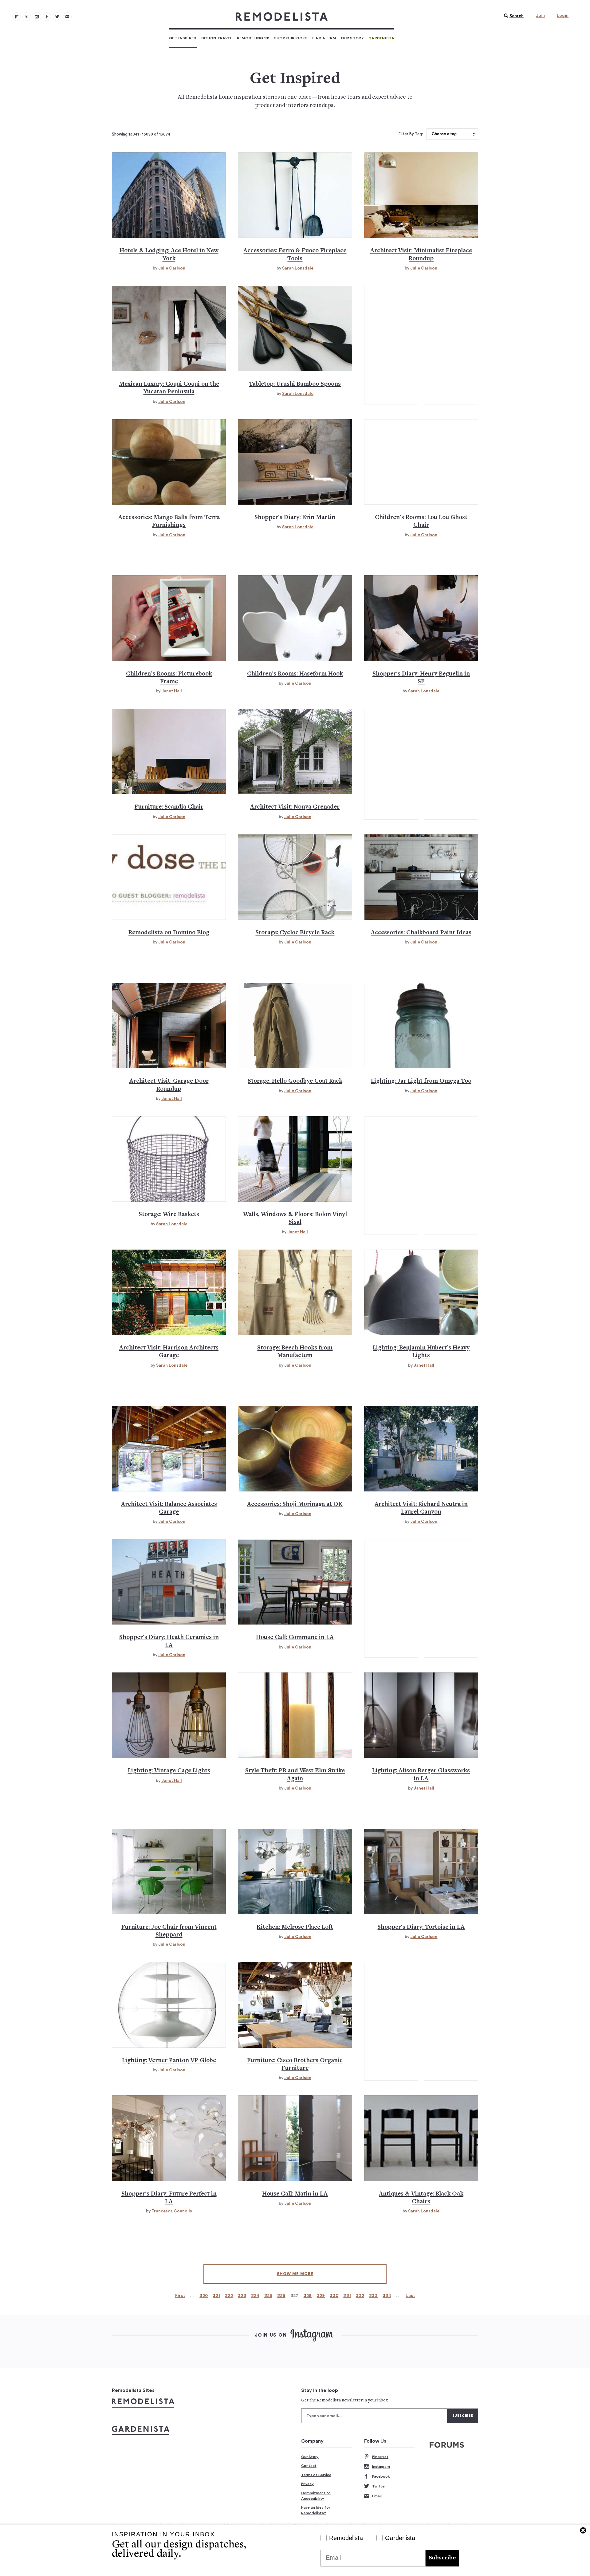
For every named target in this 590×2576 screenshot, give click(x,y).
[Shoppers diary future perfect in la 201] (169, 2138)
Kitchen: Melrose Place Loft (295, 1927)
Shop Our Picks (291, 38)
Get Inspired (183, 38)
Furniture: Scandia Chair (169, 807)
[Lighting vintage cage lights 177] (169, 1715)
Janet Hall (172, 691)
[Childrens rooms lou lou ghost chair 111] (421, 462)
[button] (512, 16)
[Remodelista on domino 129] (169, 877)
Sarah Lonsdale (298, 268)
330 (334, 2296)
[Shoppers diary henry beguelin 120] (421, 618)
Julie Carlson (172, 268)
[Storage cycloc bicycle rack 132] (295, 877)
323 (242, 2296)
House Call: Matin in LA (295, 2194)
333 (373, 2296)
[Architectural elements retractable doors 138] (169, 1026)
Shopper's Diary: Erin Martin (295, 518)
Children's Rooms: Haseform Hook (295, 674)
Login (563, 16)
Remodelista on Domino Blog (169, 933)
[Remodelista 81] (37, 17)
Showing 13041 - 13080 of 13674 (141, 134)
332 (360, 2296)
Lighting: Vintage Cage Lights (169, 1771)
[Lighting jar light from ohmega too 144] (421, 1026)
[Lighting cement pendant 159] (421, 1292)
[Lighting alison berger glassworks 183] (421, 1715)
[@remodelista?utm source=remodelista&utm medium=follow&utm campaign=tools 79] (17, 17)
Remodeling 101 (253, 38)
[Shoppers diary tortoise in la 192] (421, 1872)
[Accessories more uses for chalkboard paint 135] (421, 877)
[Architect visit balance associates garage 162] (169, 1448)
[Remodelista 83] (57, 17)
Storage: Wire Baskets (169, 1215)
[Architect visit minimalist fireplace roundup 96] (421, 195)
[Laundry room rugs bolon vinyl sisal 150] (295, 1159)
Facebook (381, 2476)
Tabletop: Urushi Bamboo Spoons (295, 384)
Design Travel (217, 38)
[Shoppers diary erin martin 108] (295, 462)
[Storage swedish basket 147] (169, 1159)
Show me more (295, 2274)
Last (410, 2296)
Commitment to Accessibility (316, 2496)
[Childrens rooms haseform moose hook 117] (295, 618)
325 (268, 2296)
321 (216, 2296)
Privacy (307, 2484)
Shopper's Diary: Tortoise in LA (421, 1927)
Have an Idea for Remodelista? (316, 2510)
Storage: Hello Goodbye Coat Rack (295, 1081)
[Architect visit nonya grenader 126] (295, 751)
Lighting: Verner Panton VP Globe (169, 2061)
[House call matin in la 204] (295, 2138)
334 (387, 2296)
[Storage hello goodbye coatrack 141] (295, 1026)
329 (321, 2296)
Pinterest (380, 2457)
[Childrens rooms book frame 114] (169, 618)
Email (377, 2496)
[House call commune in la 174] (295, 1582)
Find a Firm (324, 38)
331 (347, 2296)
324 (255, 2296)
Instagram (381, 2467)
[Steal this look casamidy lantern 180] (295, 1715)
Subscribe (442, 2558)
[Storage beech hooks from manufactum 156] (295, 1292)
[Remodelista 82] (47, 17)
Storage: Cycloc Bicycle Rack (295, 933)
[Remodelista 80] (27, 17)
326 (281, 2296)
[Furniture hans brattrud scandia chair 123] (169, 751)
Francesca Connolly (172, 2211)
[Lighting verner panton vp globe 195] (169, 2005)
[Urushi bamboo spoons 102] (295, 329)
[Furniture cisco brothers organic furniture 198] (295, 2005)
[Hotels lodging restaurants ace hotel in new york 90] (169, 195)
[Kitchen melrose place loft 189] (295, 1872)
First (180, 2296)
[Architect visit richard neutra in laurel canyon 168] (421, 1448)
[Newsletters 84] (67, 17)
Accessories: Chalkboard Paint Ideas (421, 933)
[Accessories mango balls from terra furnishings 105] (169, 462)
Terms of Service (316, 2475)
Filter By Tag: (411, 134)
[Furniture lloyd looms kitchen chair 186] (169, 1872)
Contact (309, 2466)
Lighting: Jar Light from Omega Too (421, 1081)
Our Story (352, 38)
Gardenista (381, 38)
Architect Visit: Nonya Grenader (295, 807)
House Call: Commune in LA (295, 1638)
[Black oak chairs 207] (421, 2138)
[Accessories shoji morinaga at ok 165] (295, 1448)
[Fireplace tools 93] (295, 195)
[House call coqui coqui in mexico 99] (169, 329)
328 (308, 2296)
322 (229, 2296)
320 (204, 2296)
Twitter (379, 2486)
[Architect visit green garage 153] (169, 1292)
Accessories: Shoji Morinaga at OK (295, 1505)
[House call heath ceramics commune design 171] (169, 1582)
